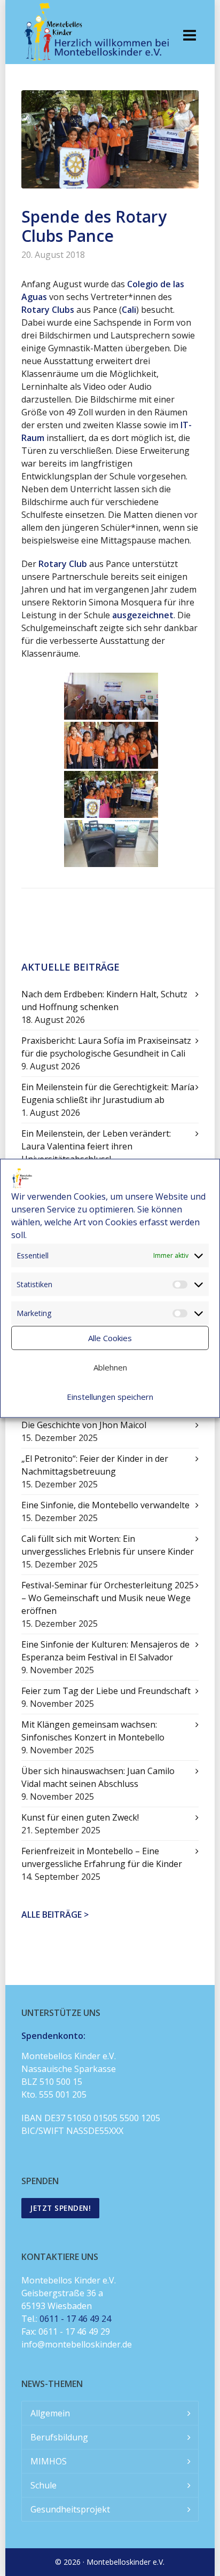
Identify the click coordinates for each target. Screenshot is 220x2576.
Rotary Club (63, 564)
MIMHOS (49, 2461)
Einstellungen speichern (110, 1397)
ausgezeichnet (143, 615)
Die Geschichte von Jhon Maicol (84, 1425)
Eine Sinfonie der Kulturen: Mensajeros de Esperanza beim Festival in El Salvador (105, 1651)
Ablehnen (110, 1367)
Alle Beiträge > (55, 1915)
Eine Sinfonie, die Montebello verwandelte (105, 1505)
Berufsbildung (59, 2437)
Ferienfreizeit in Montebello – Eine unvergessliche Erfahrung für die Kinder (102, 1857)
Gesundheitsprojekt (70, 2509)
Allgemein (50, 2413)
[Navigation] (190, 35)
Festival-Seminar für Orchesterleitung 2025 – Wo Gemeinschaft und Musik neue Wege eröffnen (108, 1598)
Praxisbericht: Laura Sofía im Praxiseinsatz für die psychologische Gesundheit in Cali (106, 1047)
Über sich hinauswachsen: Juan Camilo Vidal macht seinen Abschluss (98, 1777)
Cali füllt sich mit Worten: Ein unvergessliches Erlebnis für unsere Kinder (108, 1545)
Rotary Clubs (48, 310)
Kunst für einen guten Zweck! (80, 1817)
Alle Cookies (110, 1338)
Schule (44, 2485)
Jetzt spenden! (60, 2208)
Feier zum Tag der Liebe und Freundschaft (106, 1691)
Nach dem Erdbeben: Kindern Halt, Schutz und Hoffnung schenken (104, 1001)
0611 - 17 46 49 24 (75, 2319)
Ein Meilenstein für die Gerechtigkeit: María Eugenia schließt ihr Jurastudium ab (108, 1093)
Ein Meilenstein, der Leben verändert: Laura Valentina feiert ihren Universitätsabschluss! (96, 1146)
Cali (129, 310)
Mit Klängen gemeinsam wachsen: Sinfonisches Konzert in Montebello (93, 1731)
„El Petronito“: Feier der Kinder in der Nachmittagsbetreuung (95, 1465)
